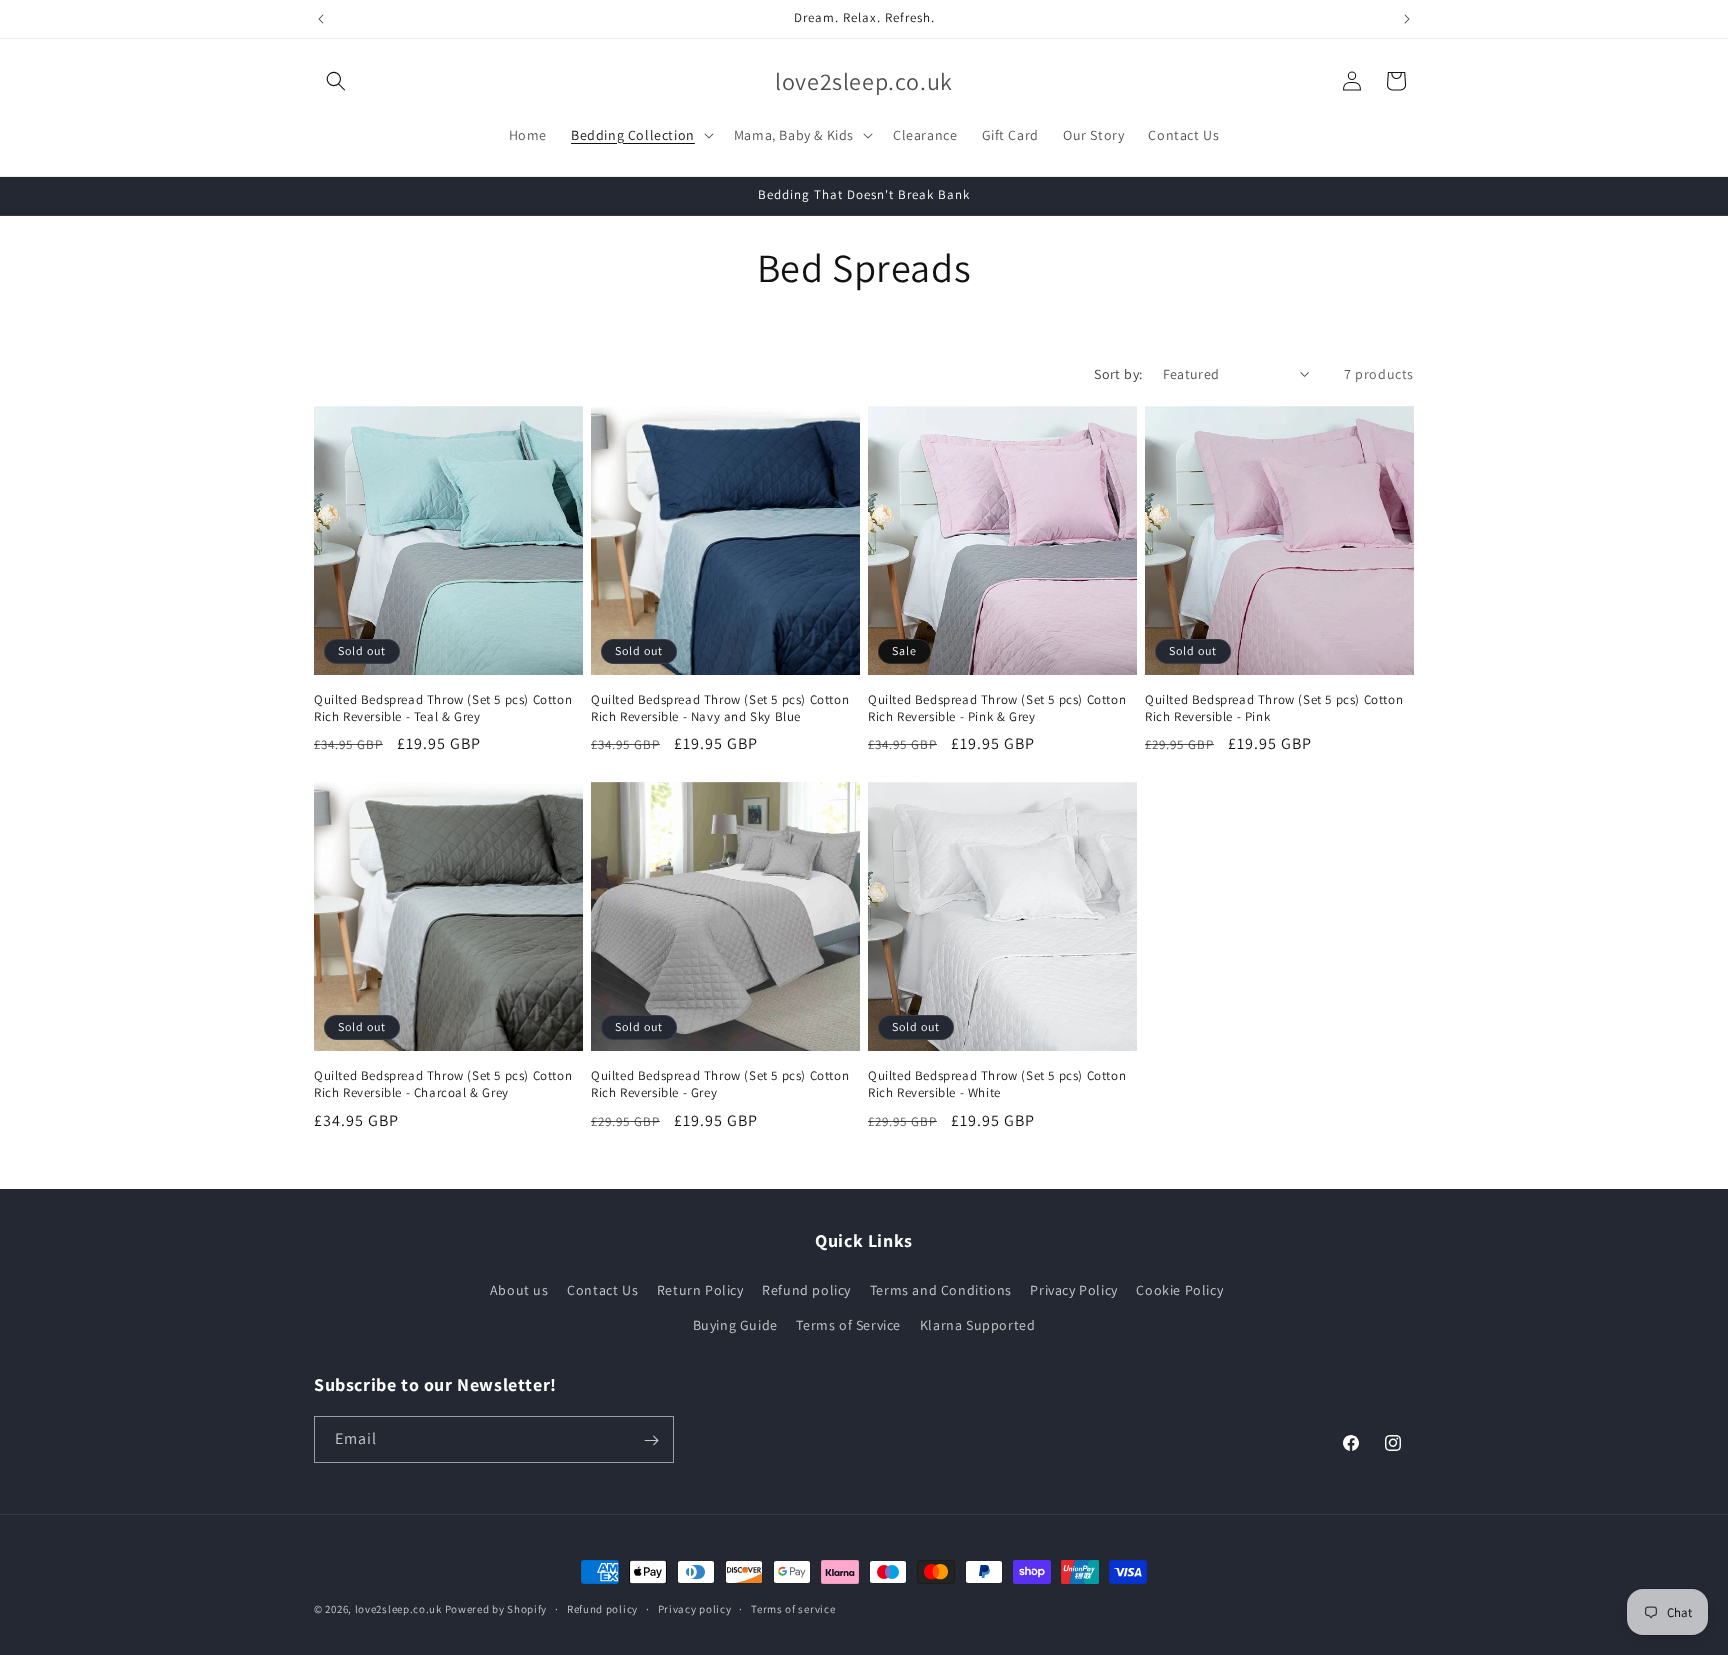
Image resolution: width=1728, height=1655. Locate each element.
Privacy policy (695, 1608)
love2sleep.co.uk (398, 1609)
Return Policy (700, 1290)
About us (519, 1290)
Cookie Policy (1179, 1290)
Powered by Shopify (496, 1609)
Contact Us (602, 1290)
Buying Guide (735, 1325)
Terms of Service (848, 1325)
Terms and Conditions (941, 1290)
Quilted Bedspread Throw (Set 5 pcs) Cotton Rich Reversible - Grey (720, 1084)
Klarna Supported (978, 1325)
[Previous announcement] (321, 19)
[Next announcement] (1407, 19)
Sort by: (1118, 374)
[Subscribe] (651, 1440)
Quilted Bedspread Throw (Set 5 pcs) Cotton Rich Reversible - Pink (1274, 708)
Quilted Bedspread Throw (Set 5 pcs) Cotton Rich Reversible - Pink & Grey (997, 708)
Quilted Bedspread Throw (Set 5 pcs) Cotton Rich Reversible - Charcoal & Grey (443, 1084)
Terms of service (793, 1608)
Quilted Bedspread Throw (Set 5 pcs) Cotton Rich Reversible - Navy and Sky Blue (720, 708)
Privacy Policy (1073, 1290)
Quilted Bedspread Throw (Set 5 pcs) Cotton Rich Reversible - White (997, 1084)
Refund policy (806, 1290)
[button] (336, 81)
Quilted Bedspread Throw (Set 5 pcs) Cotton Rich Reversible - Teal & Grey (443, 708)
